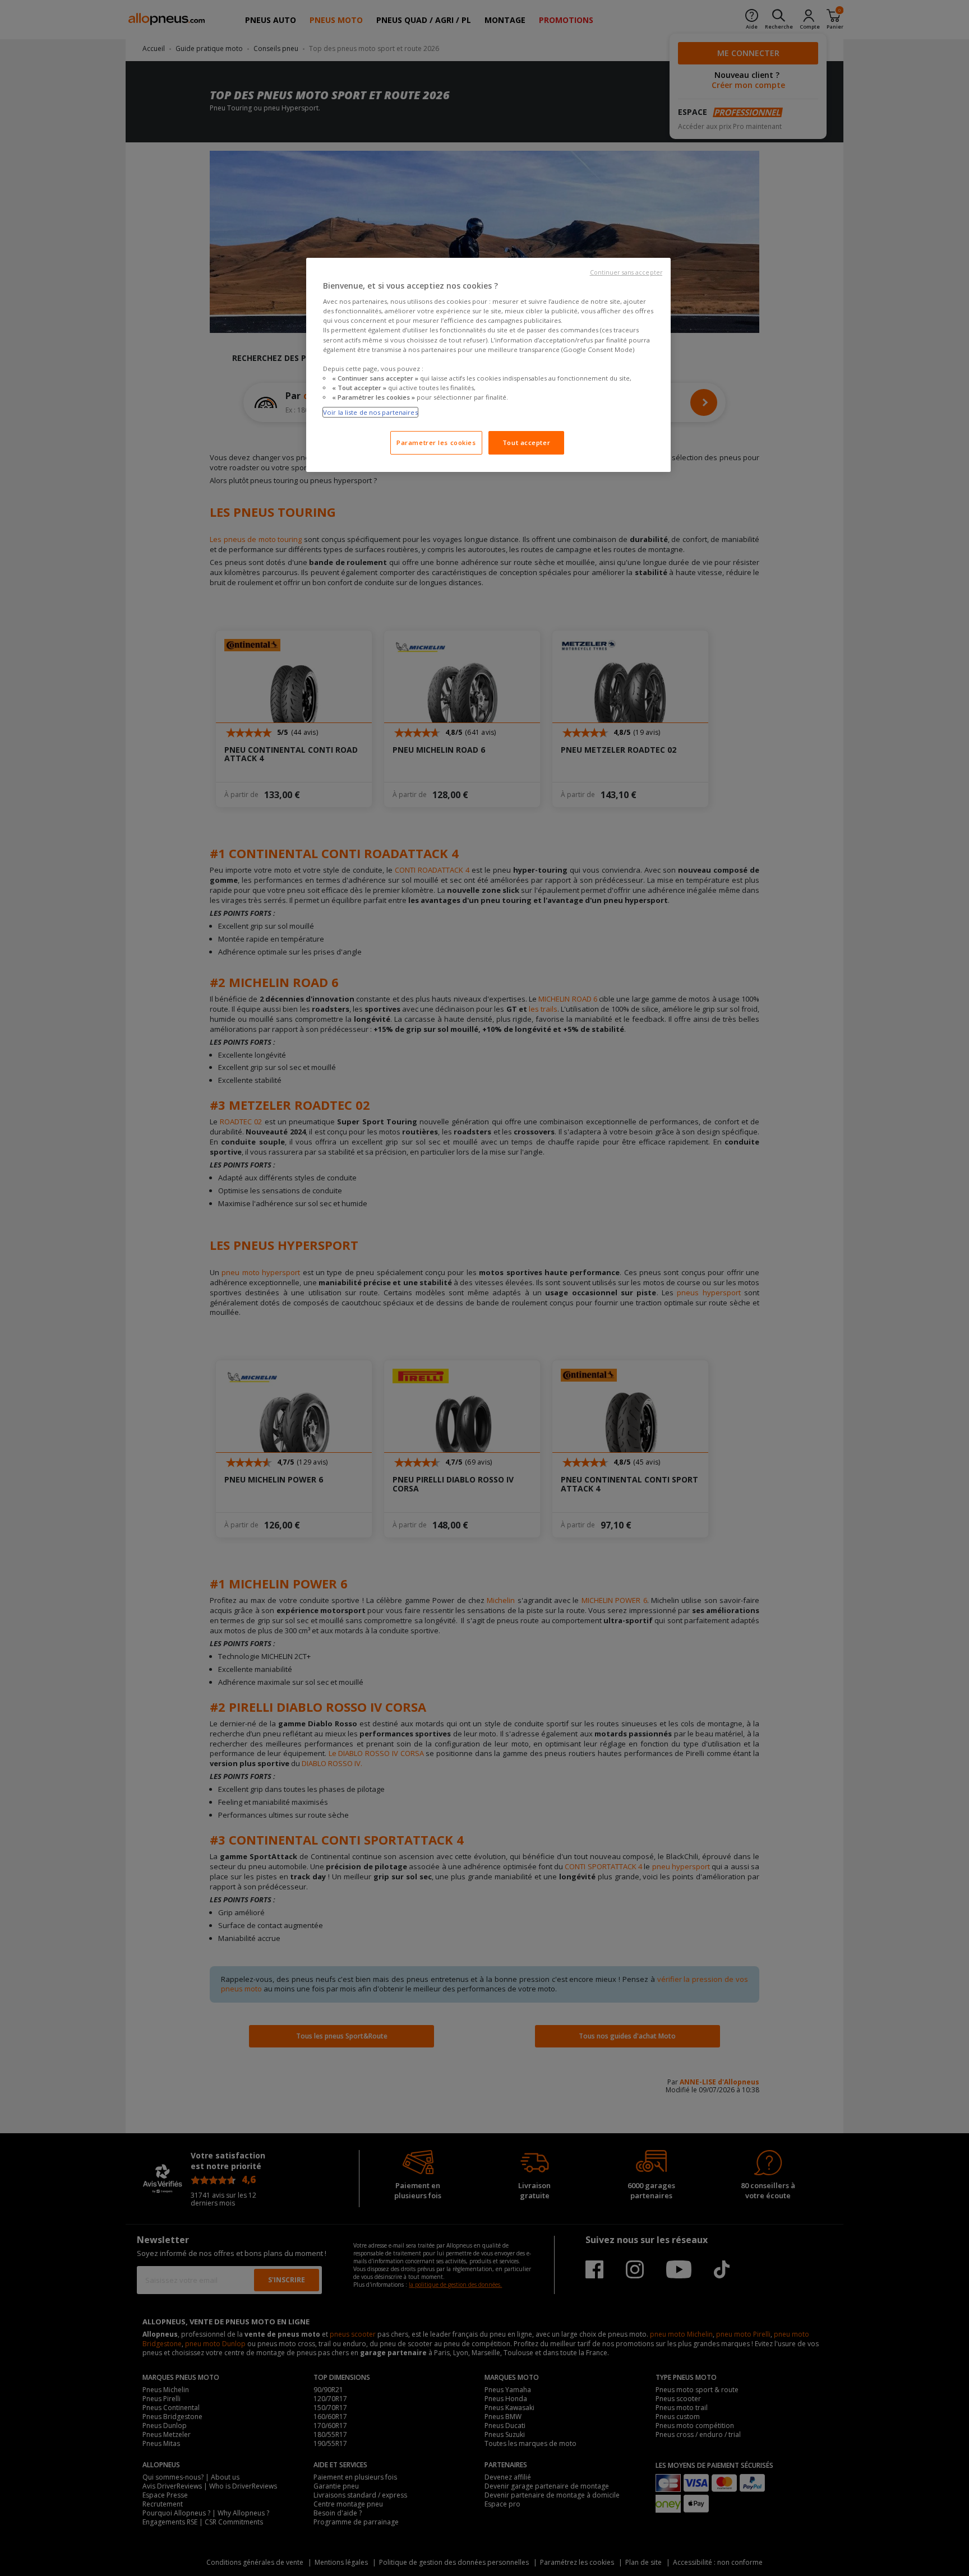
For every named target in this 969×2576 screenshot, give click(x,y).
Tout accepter (526, 443)
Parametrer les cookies (436, 443)
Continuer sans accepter (626, 272)
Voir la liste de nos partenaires (370, 412)
